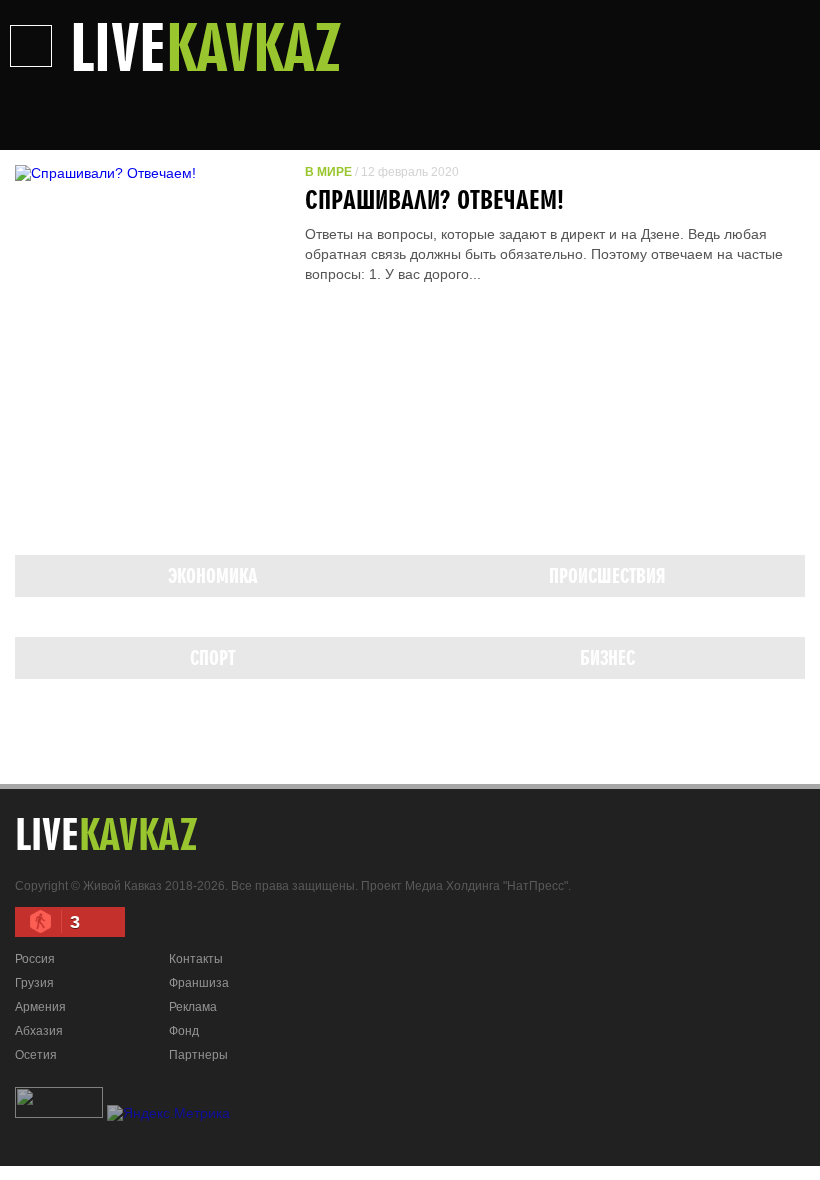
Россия (35, 959)
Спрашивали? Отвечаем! (434, 199)
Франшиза (199, 983)
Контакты (196, 959)
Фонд (184, 1031)
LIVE (206, 46)
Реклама (193, 1007)
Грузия (34, 983)
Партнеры (198, 1055)
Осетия (36, 1055)
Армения (40, 1007)
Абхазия (39, 1031)
